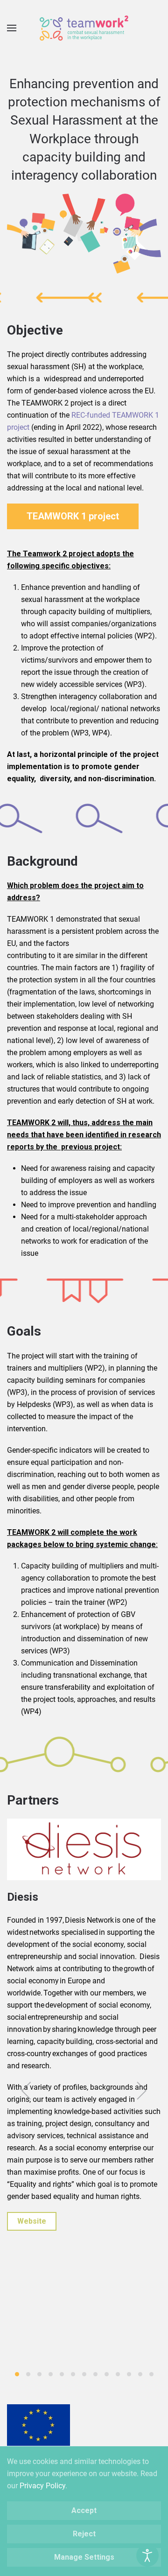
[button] (12, 28)
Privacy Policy (42, 2486)
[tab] (17, 2374)
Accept (84, 2510)
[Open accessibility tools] (147, 2555)
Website (32, 2221)
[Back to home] (84, 28)
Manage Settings (84, 2557)
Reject (84, 2534)
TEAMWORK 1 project (73, 516)
